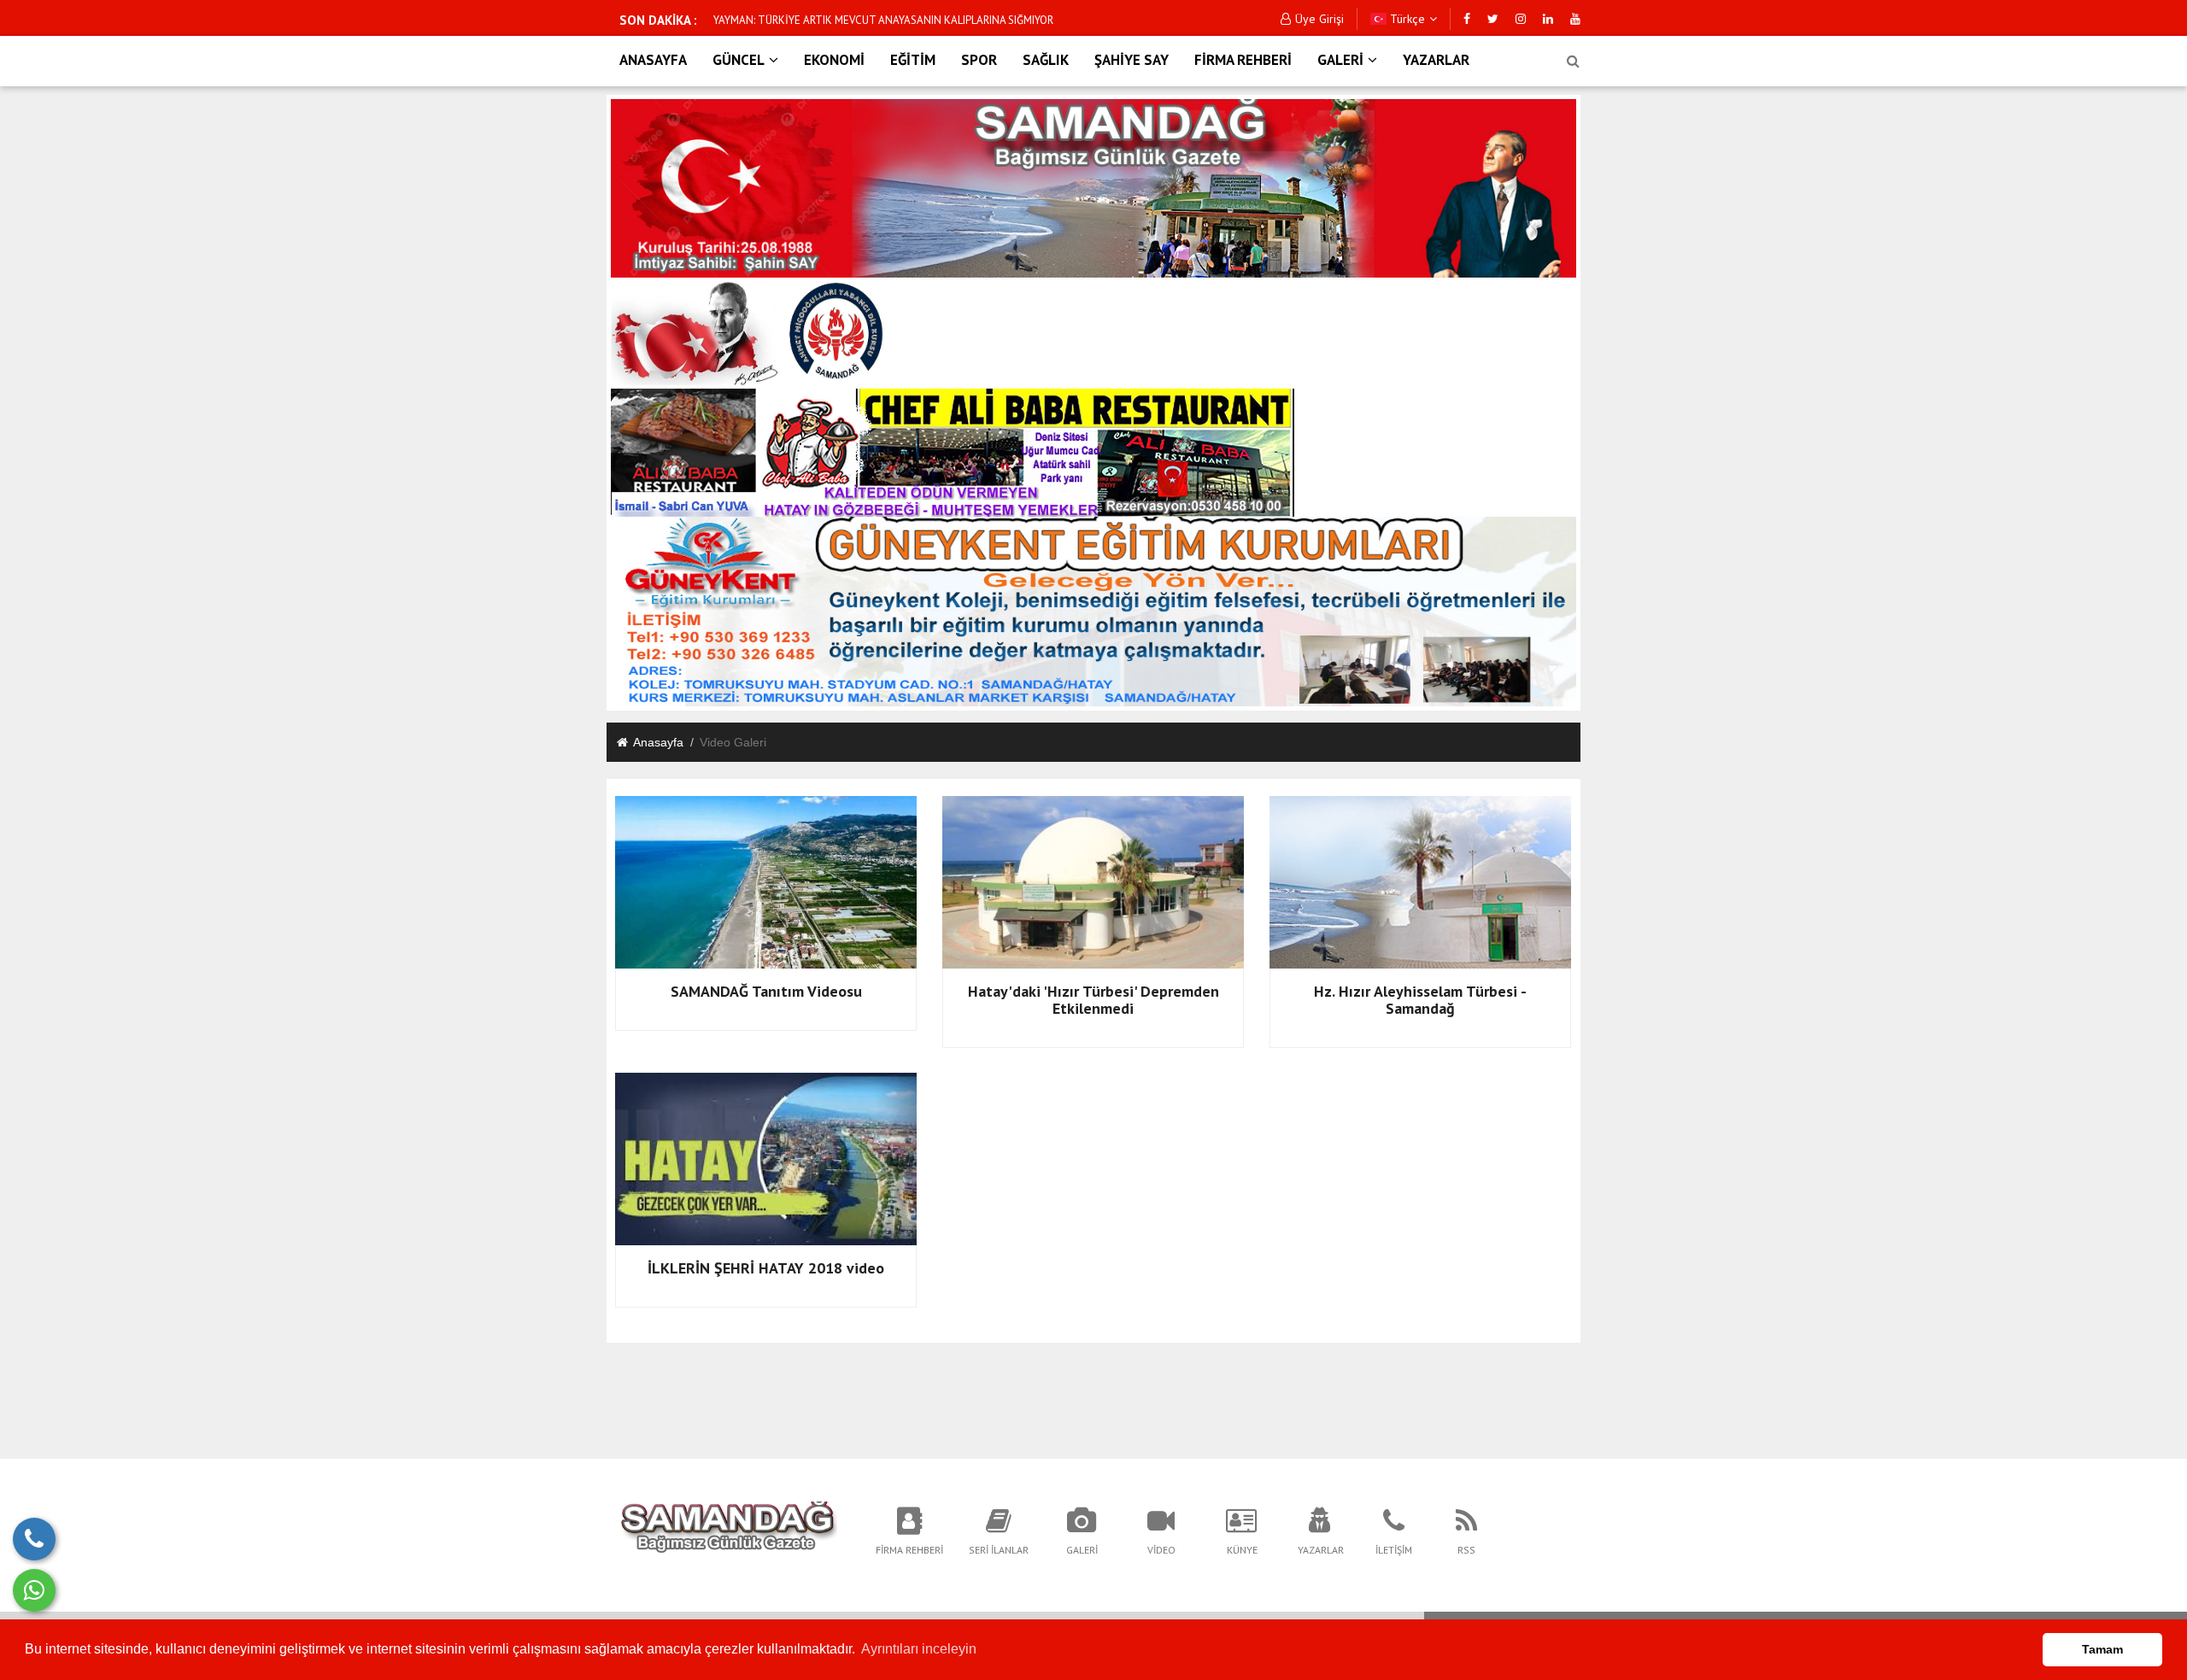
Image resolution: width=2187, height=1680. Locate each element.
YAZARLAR (1436, 60)
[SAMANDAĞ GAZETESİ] (728, 1530)
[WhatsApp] (34, 1590)
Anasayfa (658, 742)
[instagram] (1521, 19)
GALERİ (1340, 60)
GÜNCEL (739, 60)
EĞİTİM (913, 60)
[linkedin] (1548, 19)
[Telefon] (34, 1539)
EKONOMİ (834, 60)
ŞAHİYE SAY (1132, 60)
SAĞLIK (1046, 60)
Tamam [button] (2102, 1649)
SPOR (979, 60)
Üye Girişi (1319, 19)
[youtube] (1575, 19)
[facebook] (1467, 19)
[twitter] (1493, 19)
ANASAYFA (653, 60)
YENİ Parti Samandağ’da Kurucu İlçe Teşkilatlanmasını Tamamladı (871, 20)
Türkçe (1406, 19)
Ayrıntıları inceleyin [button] (919, 1649)
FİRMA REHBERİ (1243, 60)
